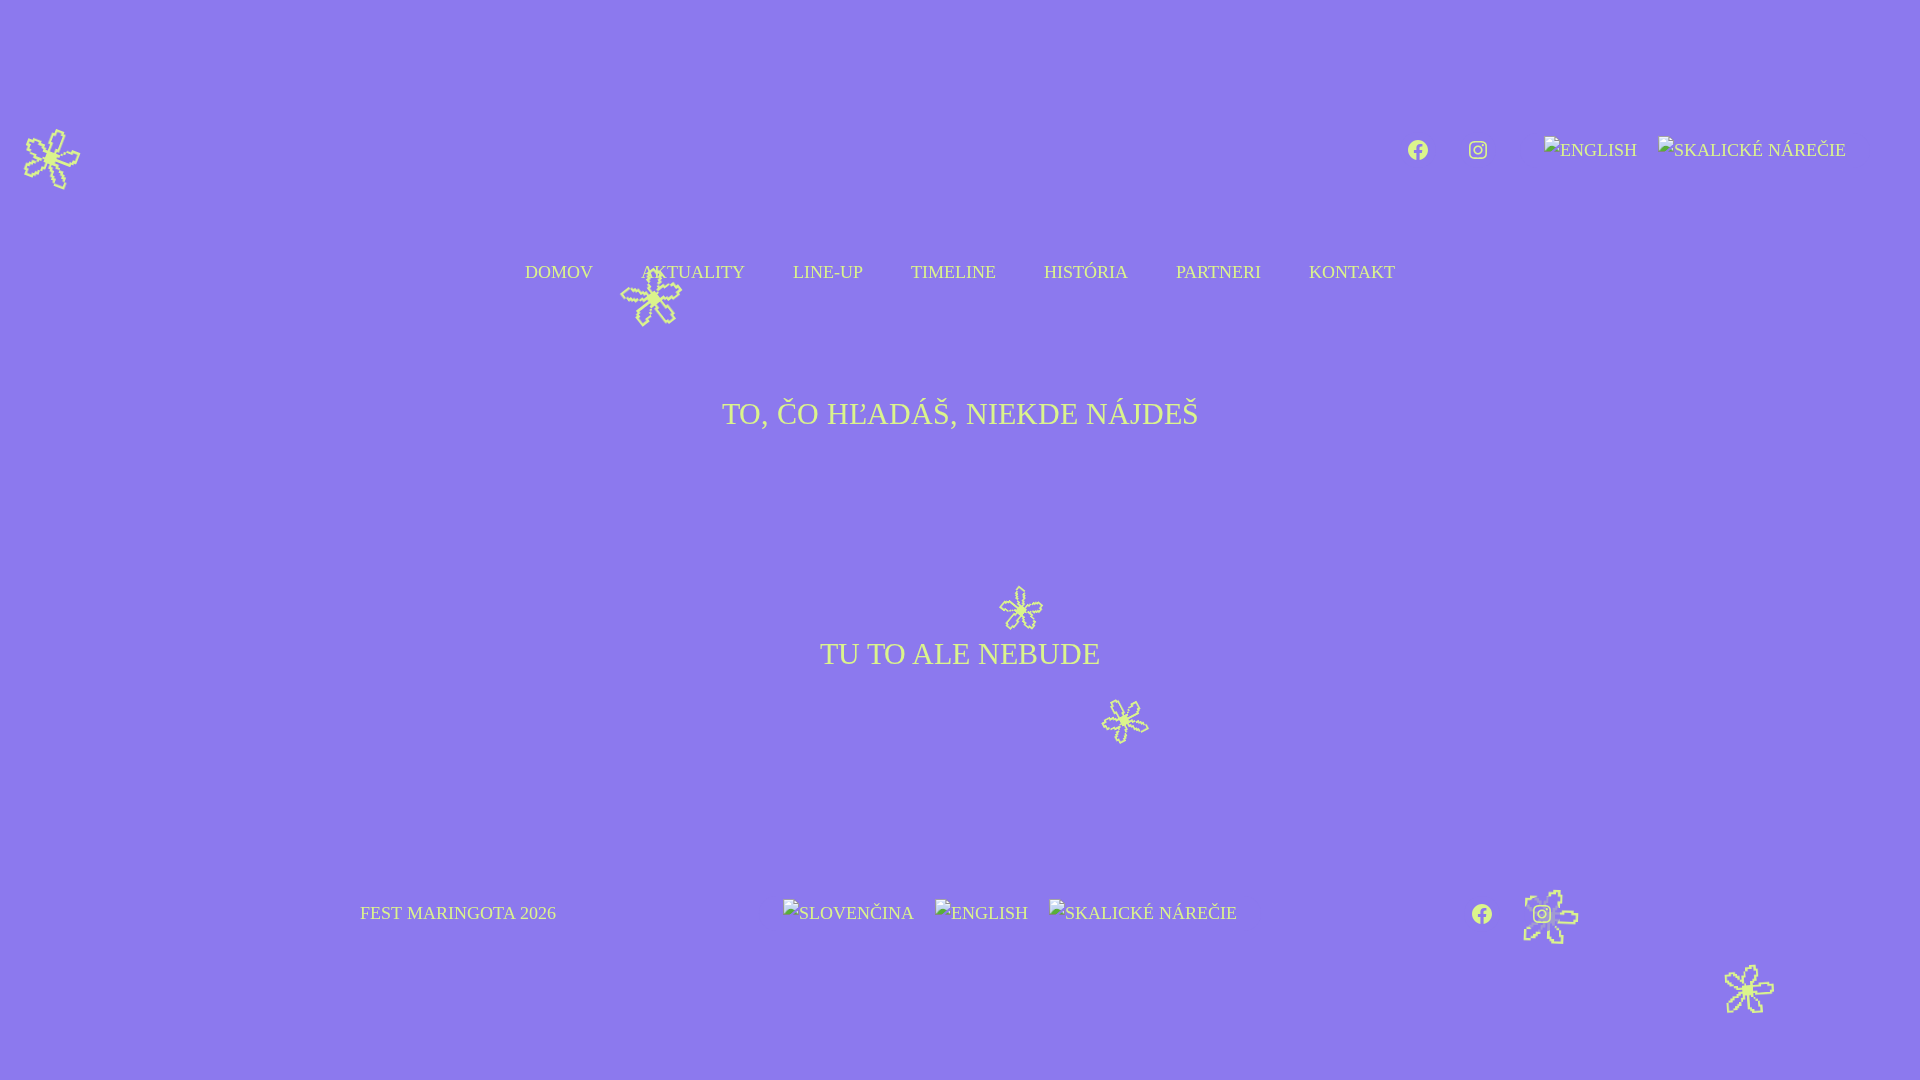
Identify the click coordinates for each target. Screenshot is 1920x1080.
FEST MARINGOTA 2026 (458, 913)
